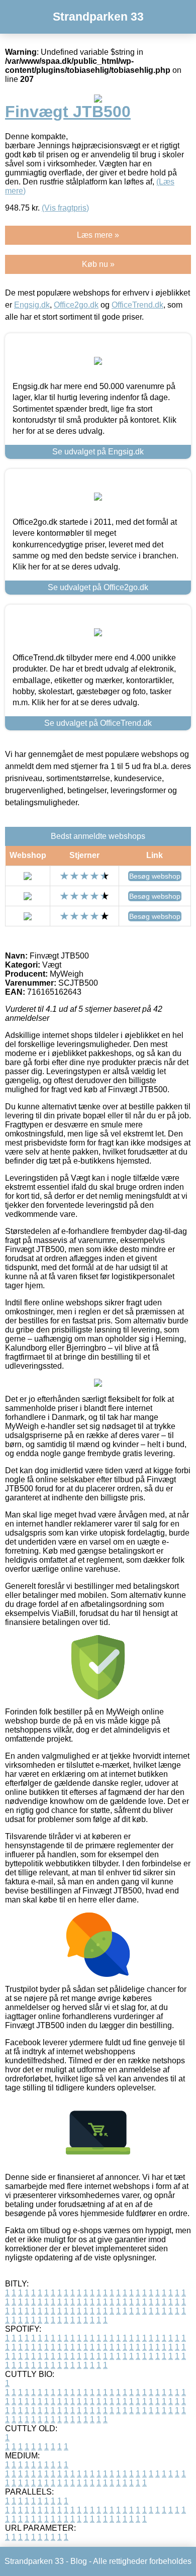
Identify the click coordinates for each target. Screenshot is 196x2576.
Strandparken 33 (98, 17)
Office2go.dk (76, 305)
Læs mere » (98, 235)
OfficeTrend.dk (137, 305)
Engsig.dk (32, 305)
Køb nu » (98, 264)
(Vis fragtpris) (65, 208)
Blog (79, 2561)
